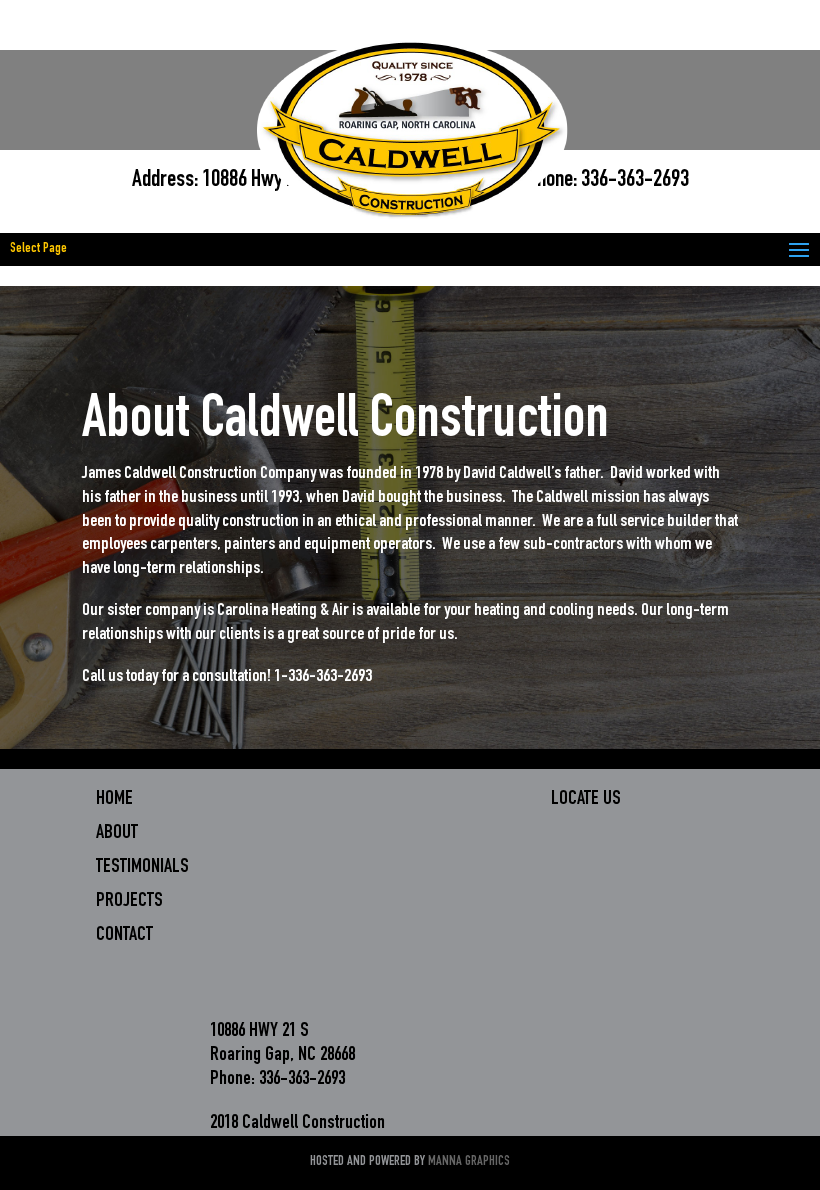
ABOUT (117, 834)
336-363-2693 (635, 181)
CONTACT (124, 936)
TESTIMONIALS (142, 868)
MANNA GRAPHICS (469, 1162)
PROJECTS (129, 902)
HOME (114, 800)
